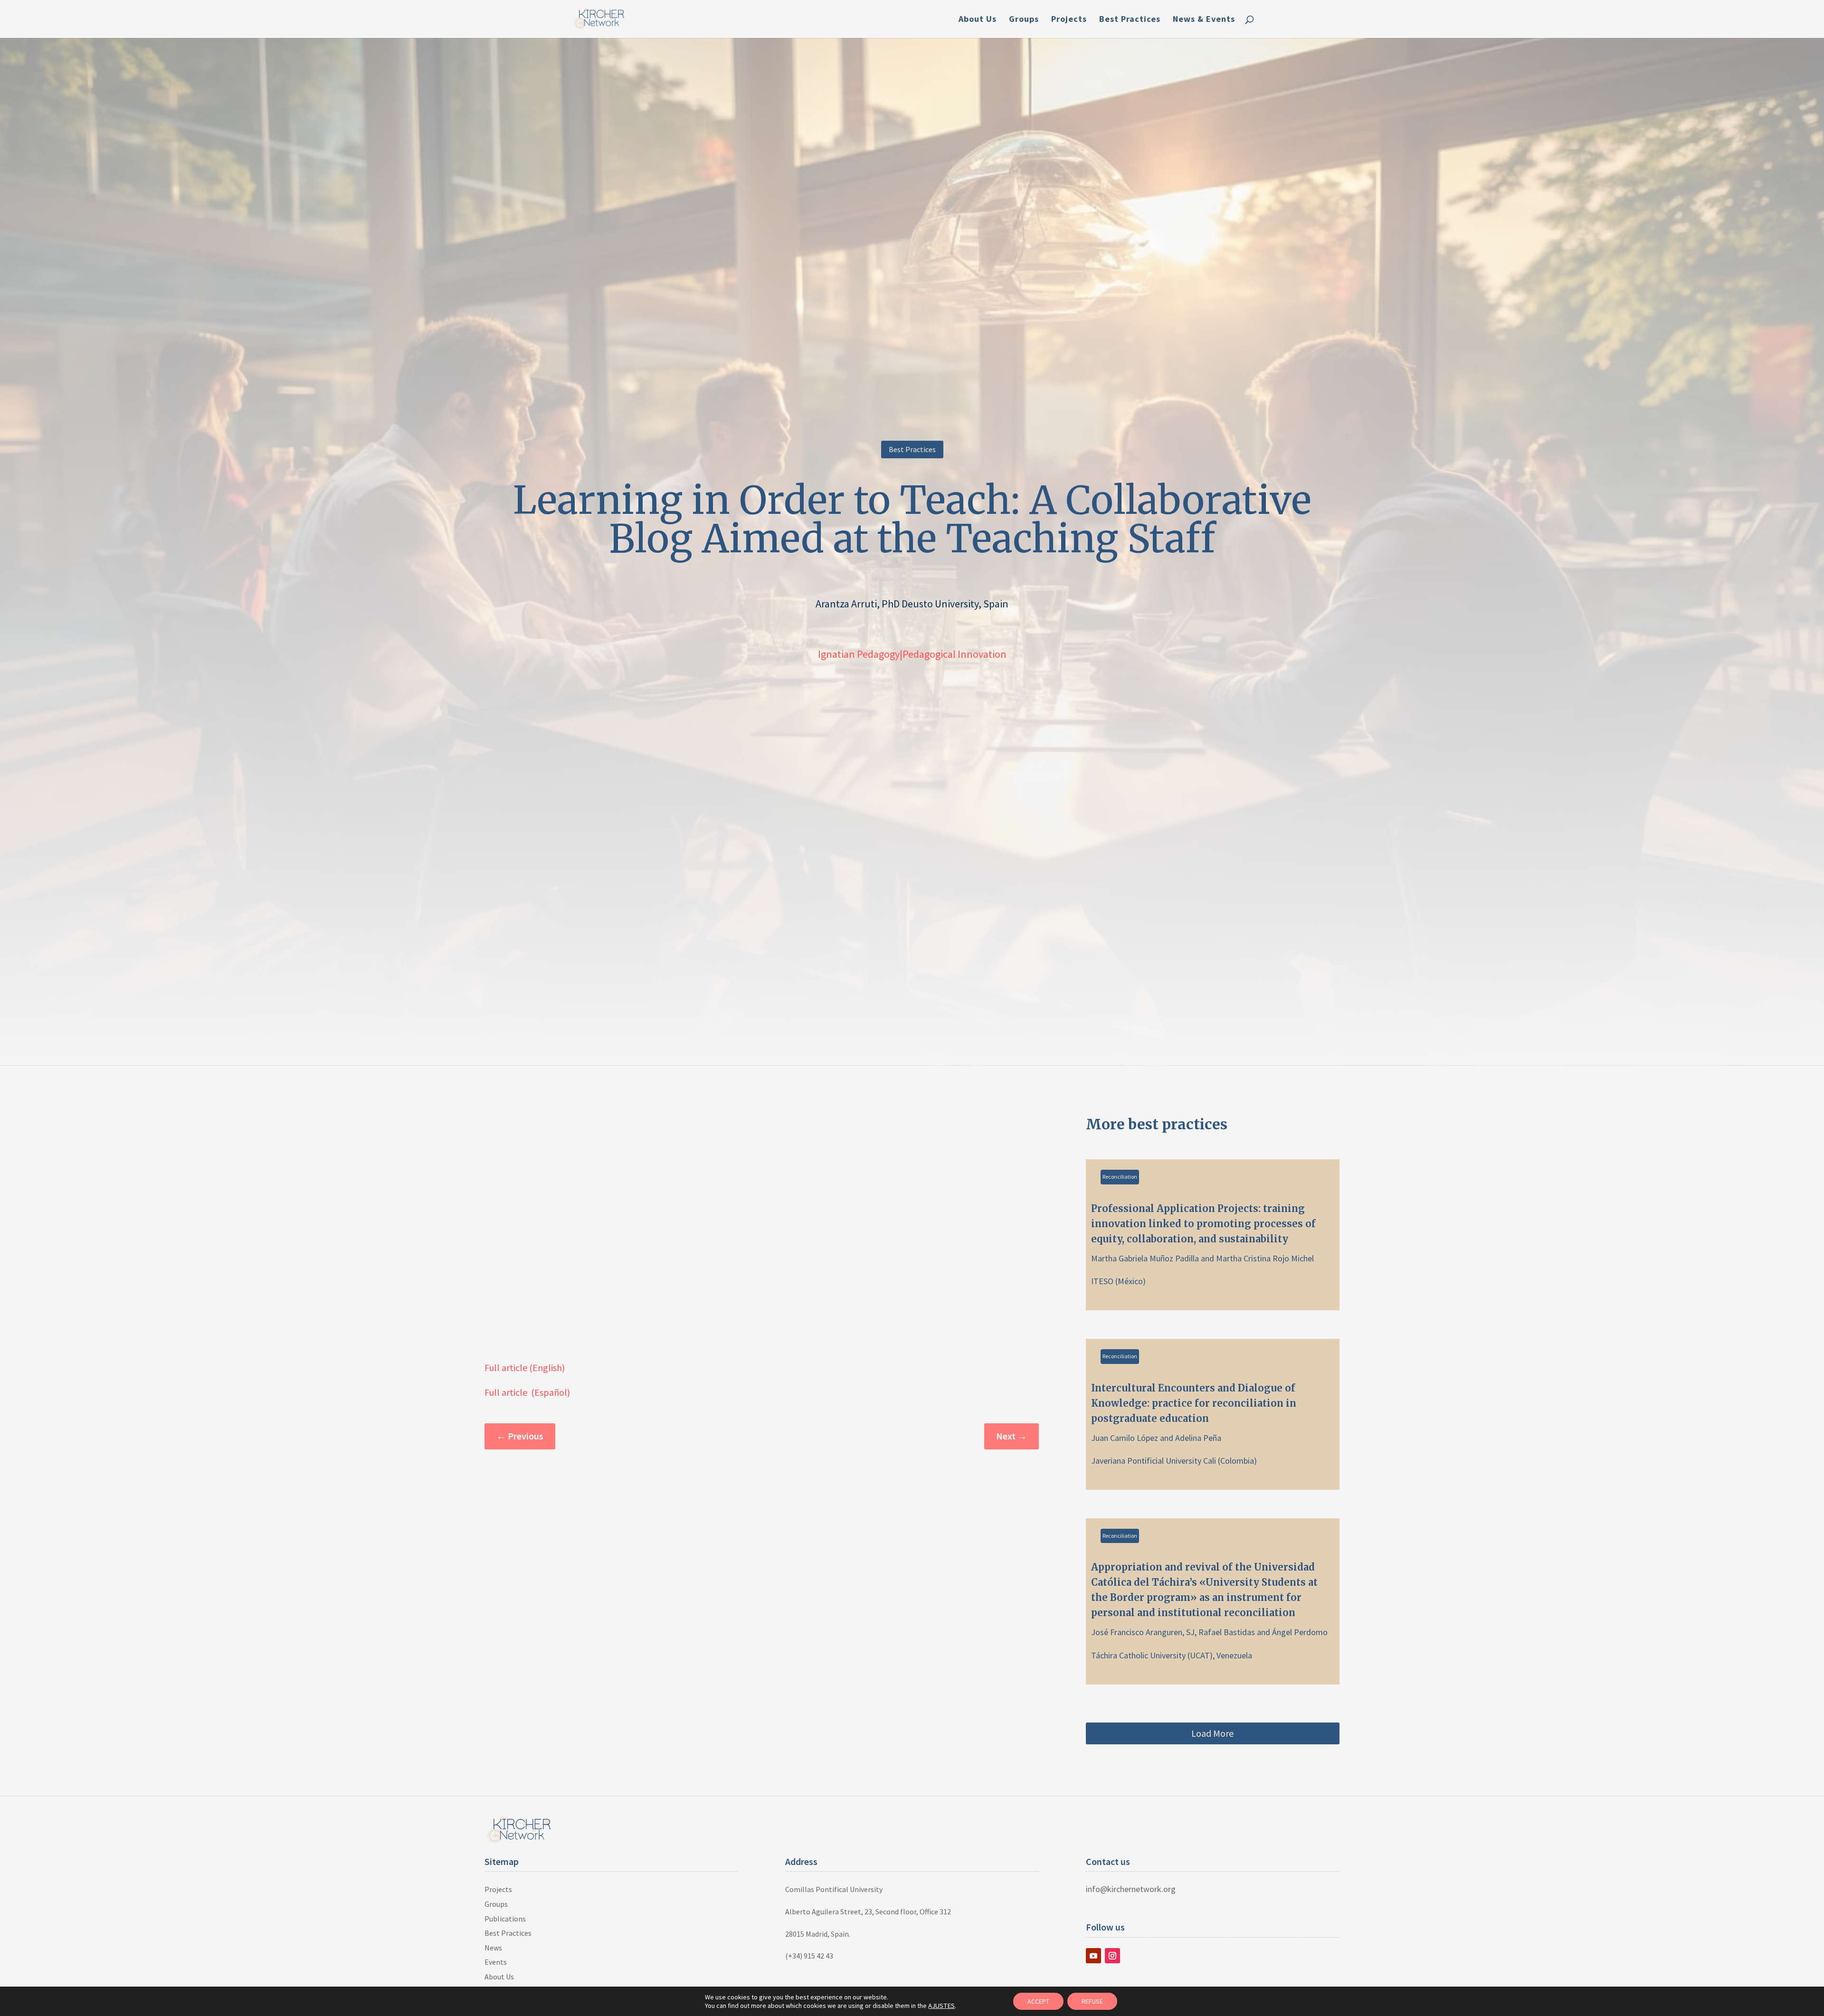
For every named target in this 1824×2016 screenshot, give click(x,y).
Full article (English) (525, 1368)
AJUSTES (941, 2006)
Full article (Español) (527, 1392)
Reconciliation (1120, 1177)
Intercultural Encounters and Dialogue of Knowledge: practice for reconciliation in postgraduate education (1213, 1414)
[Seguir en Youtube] (1093, 1956)
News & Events (1204, 20)
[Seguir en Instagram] (1112, 1956)
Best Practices (1130, 20)
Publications (505, 1919)
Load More (1212, 1733)
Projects (1069, 20)
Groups (1024, 20)
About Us (978, 20)
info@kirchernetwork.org (1131, 1889)
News (493, 1948)
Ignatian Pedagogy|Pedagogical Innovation (912, 654)
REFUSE (1092, 2001)
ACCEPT (1038, 2001)
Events (496, 1962)
